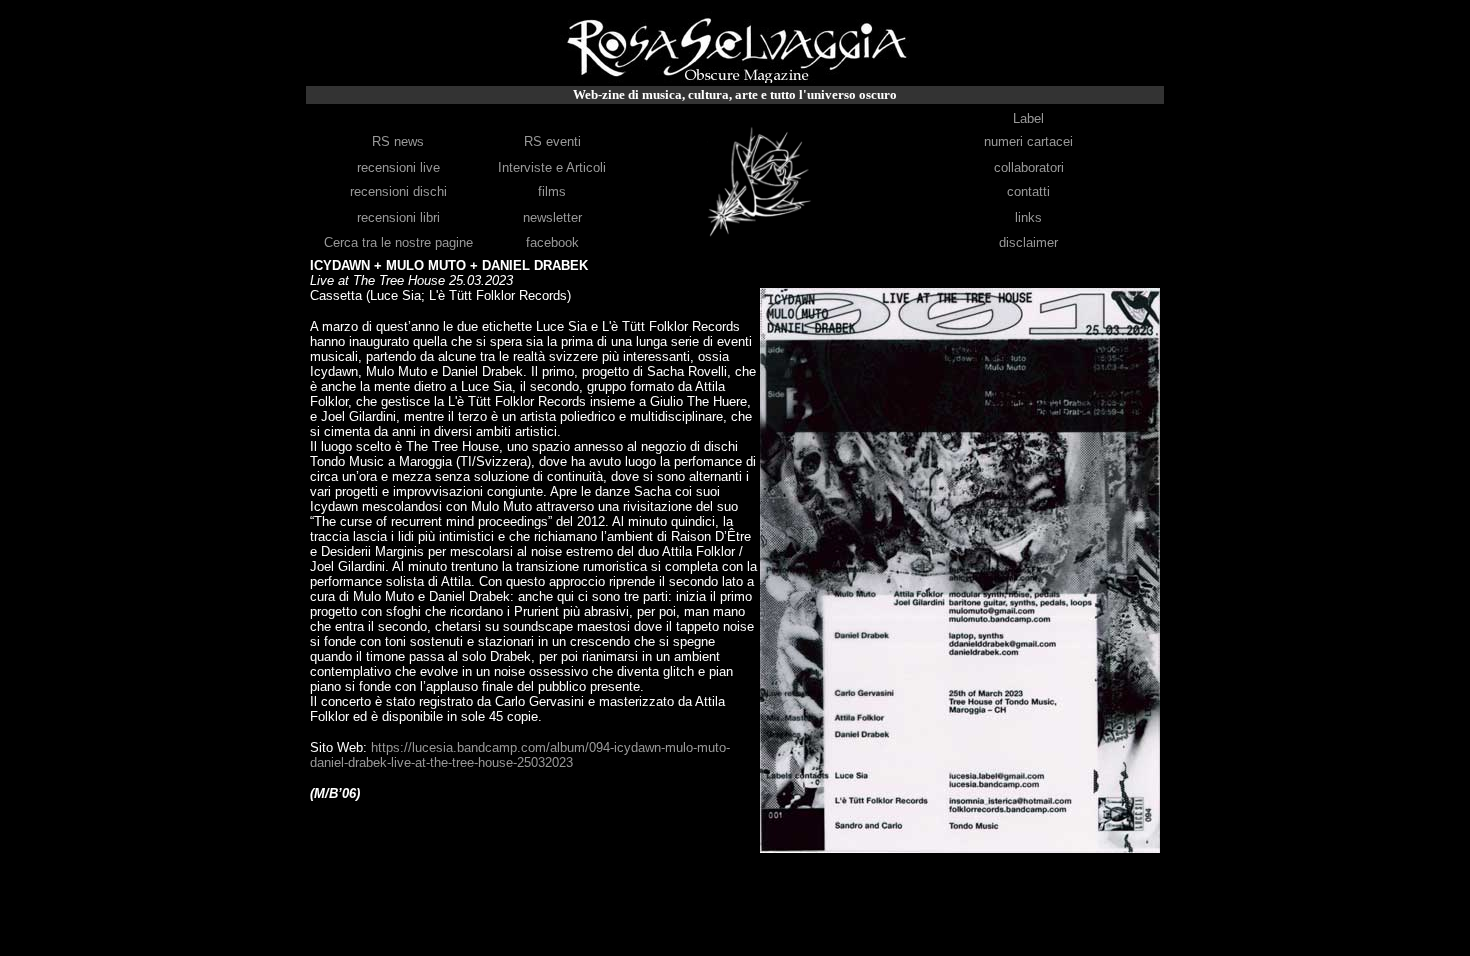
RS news (398, 141)
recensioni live (398, 167)
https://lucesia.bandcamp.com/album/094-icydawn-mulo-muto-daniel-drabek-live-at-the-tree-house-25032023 (520, 755)
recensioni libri (398, 217)
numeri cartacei (1028, 141)
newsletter (552, 217)
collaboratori (1029, 167)
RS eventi (552, 141)
